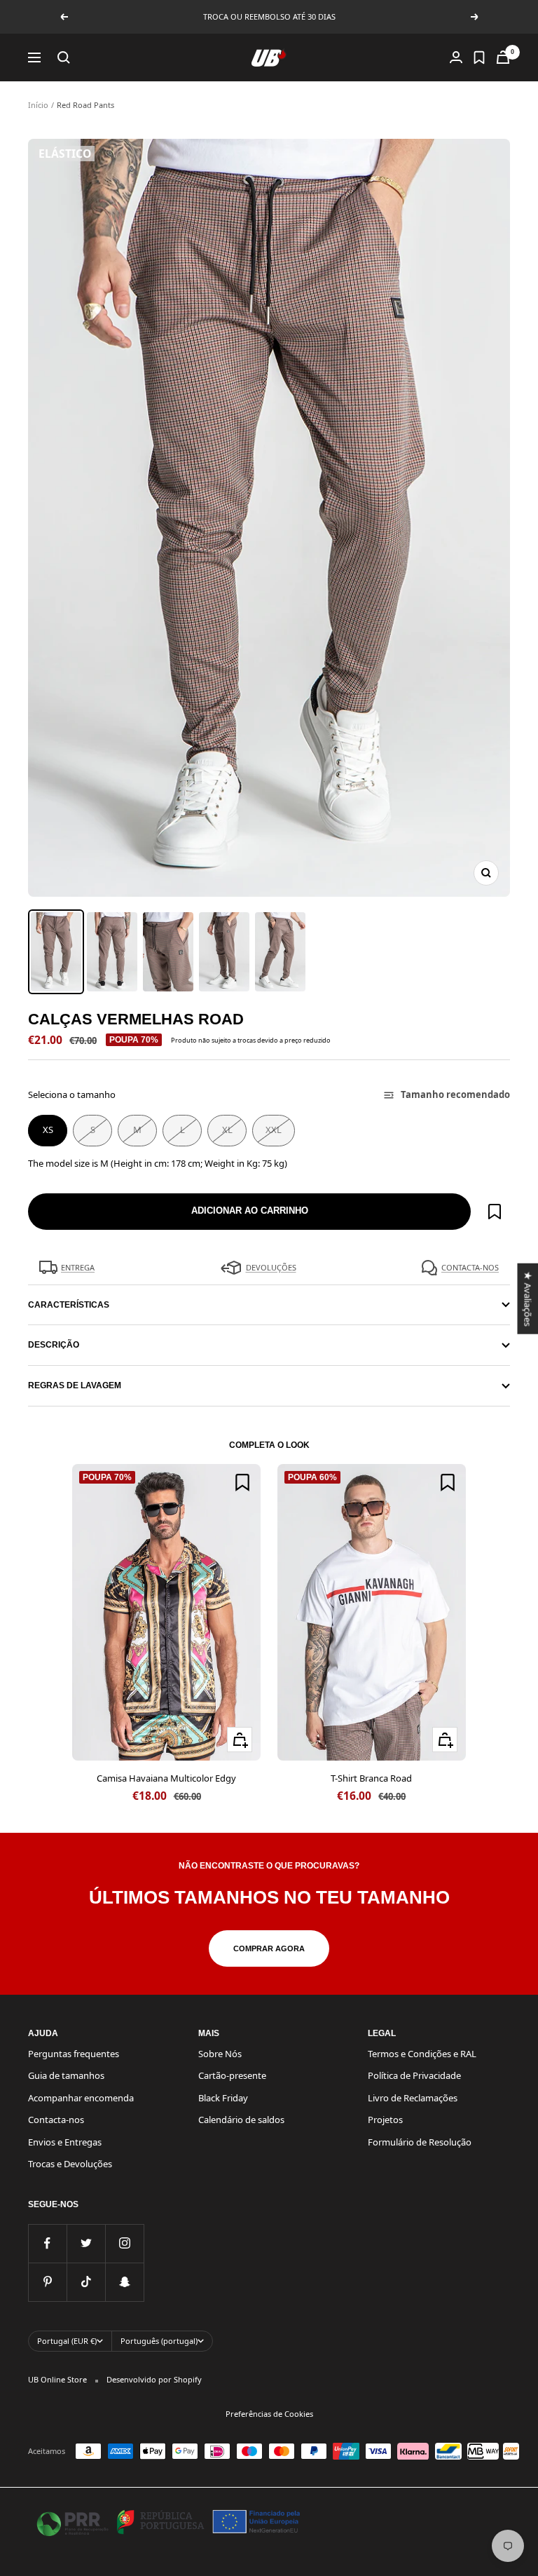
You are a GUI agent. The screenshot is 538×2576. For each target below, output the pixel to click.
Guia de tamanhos (66, 2075)
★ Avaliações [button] (527, 1298)
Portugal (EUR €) (67, 2341)
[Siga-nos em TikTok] (86, 2282)
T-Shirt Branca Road (371, 1778)
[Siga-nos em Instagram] (124, 2243)
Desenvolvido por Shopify (154, 2379)
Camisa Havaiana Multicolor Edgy (166, 1778)
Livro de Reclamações (413, 2098)
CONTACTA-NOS (470, 1267)
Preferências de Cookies (269, 2414)
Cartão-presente (232, 2075)
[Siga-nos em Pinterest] (47, 2282)
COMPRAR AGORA (269, 1948)
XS (48, 1130)
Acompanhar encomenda (81, 2098)
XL (227, 1130)
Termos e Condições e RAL (422, 2054)
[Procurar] (64, 57)
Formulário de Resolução (420, 2142)
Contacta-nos (56, 2120)
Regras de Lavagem (75, 1385)
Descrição (54, 1345)
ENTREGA (78, 1267)
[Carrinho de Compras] (503, 57)
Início (38, 105)
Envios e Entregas (65, 2142)
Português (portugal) (159, 2341)
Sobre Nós (220, 2054)
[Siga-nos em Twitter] (86, 2243)
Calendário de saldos (241, 2120)
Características (69, 1305)
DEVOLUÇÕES (271, 1267)
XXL (274, 1130)
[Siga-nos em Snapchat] (124, 2282)
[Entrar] (456, 57)
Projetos (385, 2120)
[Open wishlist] (479, 57)
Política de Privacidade (414, 2075)
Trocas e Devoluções (70, 2164)
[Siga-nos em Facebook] (47, 2243)
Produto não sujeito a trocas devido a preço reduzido (251, 1040)
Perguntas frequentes (74, 2054)
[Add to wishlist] (495, 1212)
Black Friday (223, 2098)
